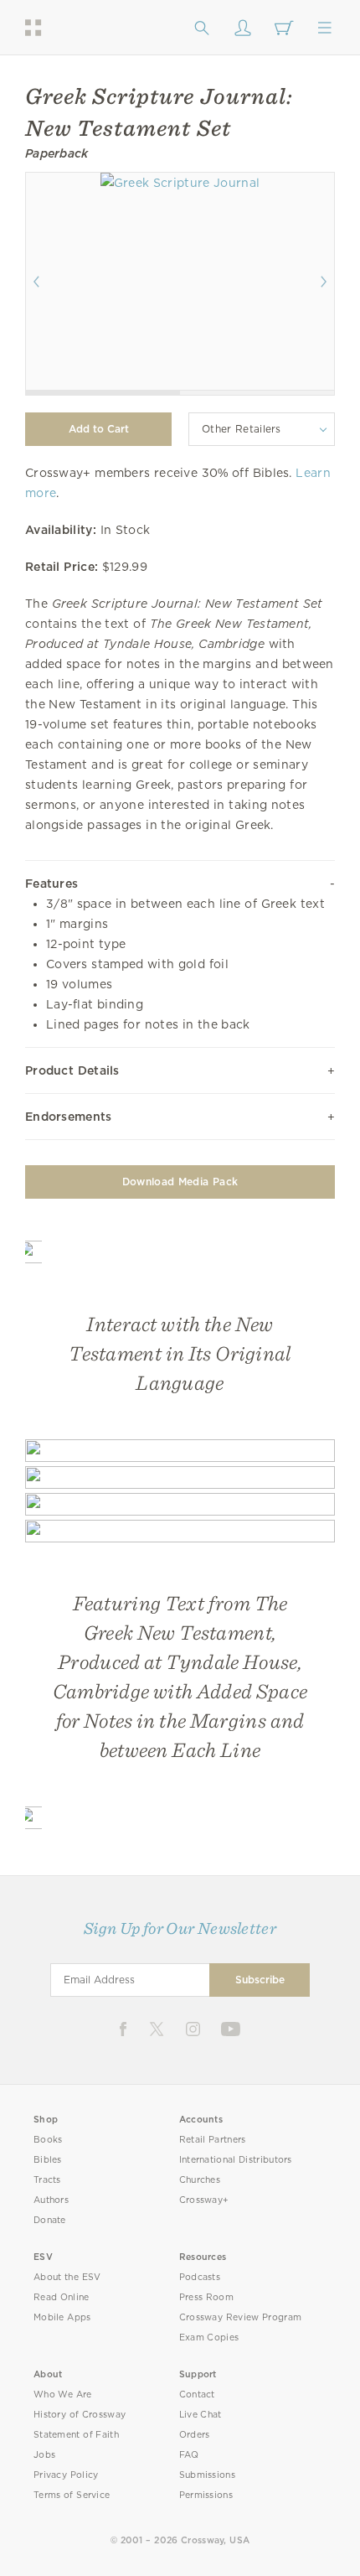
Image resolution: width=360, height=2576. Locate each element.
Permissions (206, 2495)
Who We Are (63, 2395)
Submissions (207, 2475)
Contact (197, 2395)
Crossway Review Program (241, 2317)
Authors (51, 2200)
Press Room (206, 2297)
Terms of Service (72, 2495)
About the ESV (67, 2277)
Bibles (48, 2160)
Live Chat (201, 2415)
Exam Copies (209, 2338)
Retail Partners (213, 2140)
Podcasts (200, 2277)
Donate (50, 2220)
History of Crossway (80, 2415)
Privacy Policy (66, 2475)
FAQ (189, 2455)
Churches (200, 2180)
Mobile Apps (62, 2317)
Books (48, 2140)
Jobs (44, 2455)
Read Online (62, 2297)
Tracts (47, 2180)
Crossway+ (204, 2200)
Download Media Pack (180, 1182)
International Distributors (236, 2160)
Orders (195, 2435)
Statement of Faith (76, 2435)
